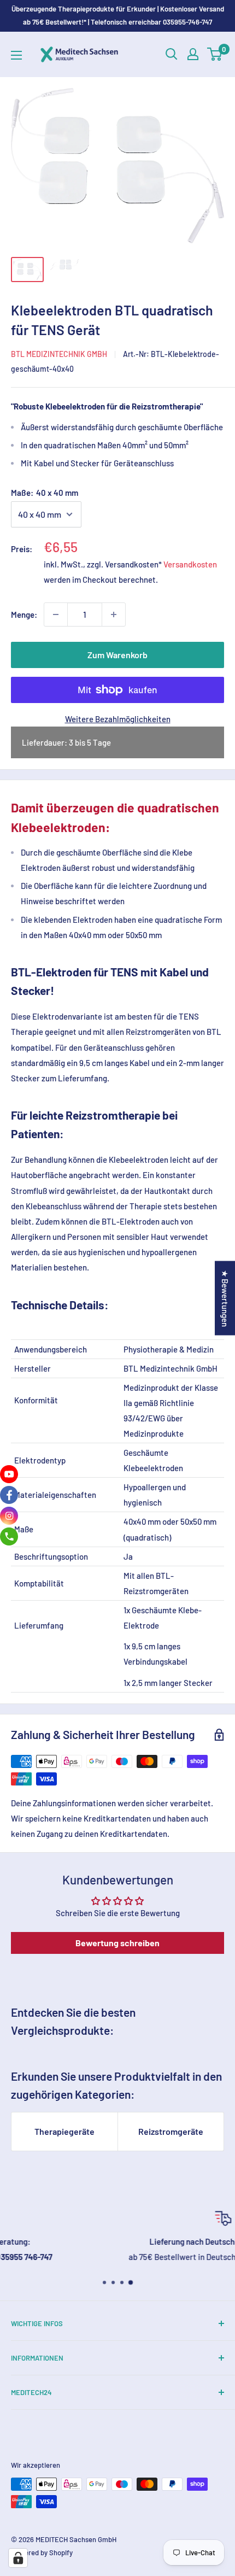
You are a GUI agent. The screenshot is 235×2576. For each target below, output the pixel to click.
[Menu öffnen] (16, 55)
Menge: (24, 614)
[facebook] (9, 1495)
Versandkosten (190, 564)
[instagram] (9, 1516)
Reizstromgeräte (171, 2131)
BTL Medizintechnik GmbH (59, 354)
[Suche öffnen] (172, 54)
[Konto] (193, 54)
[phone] (9, 1536)
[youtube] (9, 1474)
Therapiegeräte (64, 2131)
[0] (215, 54)
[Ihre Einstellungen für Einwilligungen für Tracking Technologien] (18, 2558)
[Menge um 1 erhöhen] (114, 614)
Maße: (45, 493)
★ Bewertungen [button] (225, 1298)
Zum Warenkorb (117, 655)
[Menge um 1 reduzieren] (56, 614)
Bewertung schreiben (117, 1943)
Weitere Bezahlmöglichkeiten (118, 719)
